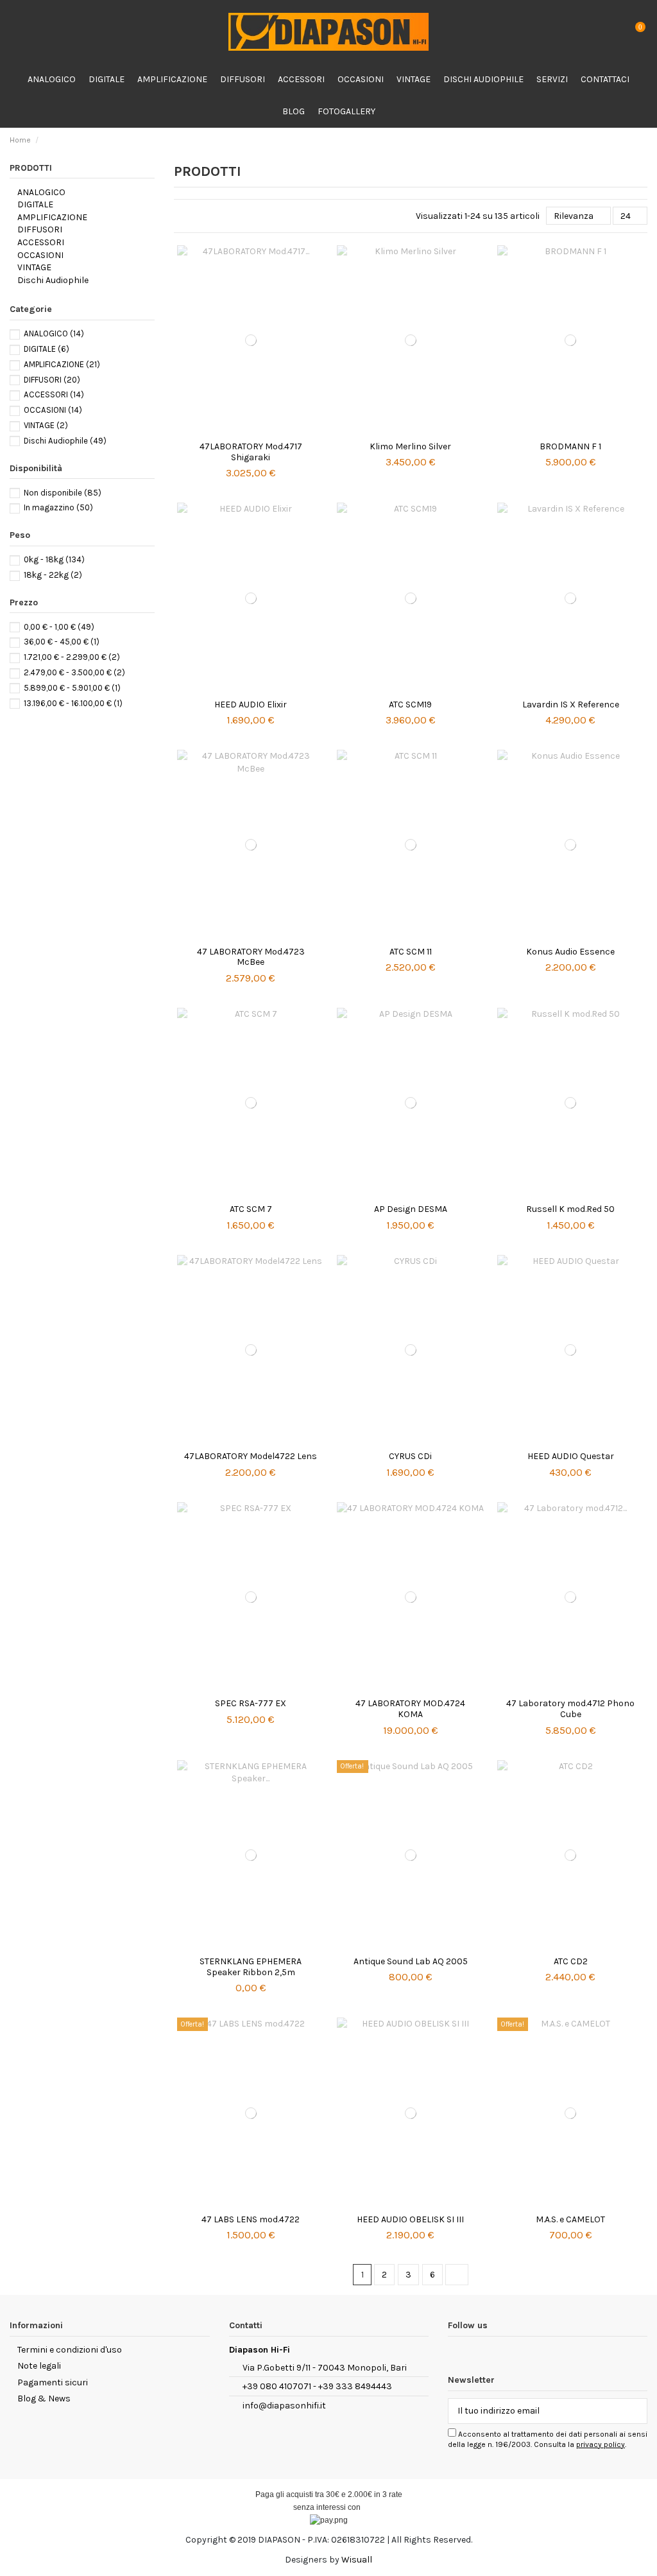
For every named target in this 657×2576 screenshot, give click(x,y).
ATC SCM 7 (251, 1209)
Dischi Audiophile (53, 280)
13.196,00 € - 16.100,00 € (73, 703)
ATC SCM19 (410, 705)
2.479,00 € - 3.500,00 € (74, 672)
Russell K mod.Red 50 (570, 1209)
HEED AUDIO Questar (571, 1456)
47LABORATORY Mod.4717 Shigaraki (251, 452)
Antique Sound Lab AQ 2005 (411, 1961)
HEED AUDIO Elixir (251, 705)
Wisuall (357, 2560)
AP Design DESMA (411, 1209)
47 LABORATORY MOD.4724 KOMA (410, 1709)
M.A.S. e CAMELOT (570, 2219)
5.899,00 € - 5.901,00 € (72, 688)
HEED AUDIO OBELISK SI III (410, 2219)
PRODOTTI (31, 168)
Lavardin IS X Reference (571, 705)
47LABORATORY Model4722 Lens (251, 1456)
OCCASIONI (40, 255)
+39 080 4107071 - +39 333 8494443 (317, 2386)
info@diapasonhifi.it (284, 2406)
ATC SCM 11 (411, 952)
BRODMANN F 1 (570, 446)
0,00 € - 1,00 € (59, 627)
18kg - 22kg (53, 575)
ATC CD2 (571, 1961)
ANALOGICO (41, 192)
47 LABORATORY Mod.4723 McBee (251, 957)
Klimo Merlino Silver (410, 446)
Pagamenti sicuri (53, 2382)
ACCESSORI (41, 242)
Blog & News (44, 2399)
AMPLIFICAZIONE (52, 217)
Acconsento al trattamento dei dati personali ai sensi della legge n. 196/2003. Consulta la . (548, 2439)
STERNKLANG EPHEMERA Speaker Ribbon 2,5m (251, 1967)
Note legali (39, 2366)
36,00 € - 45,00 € (62, 642)
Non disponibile (63, 493)
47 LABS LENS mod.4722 (251, 2219)
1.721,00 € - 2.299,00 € (72, 657)
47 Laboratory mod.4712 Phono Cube (570, 1709)
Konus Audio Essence (570, 952)
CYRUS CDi (410, 1456)
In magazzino (58, 507)
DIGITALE (35, 204)
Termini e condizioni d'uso (70, 2350)
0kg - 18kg (54, 559)
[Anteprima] (251, 431)
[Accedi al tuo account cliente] (610, 32)
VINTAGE (34, 267)
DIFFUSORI (40, 229)
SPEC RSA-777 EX (251, 1703)
